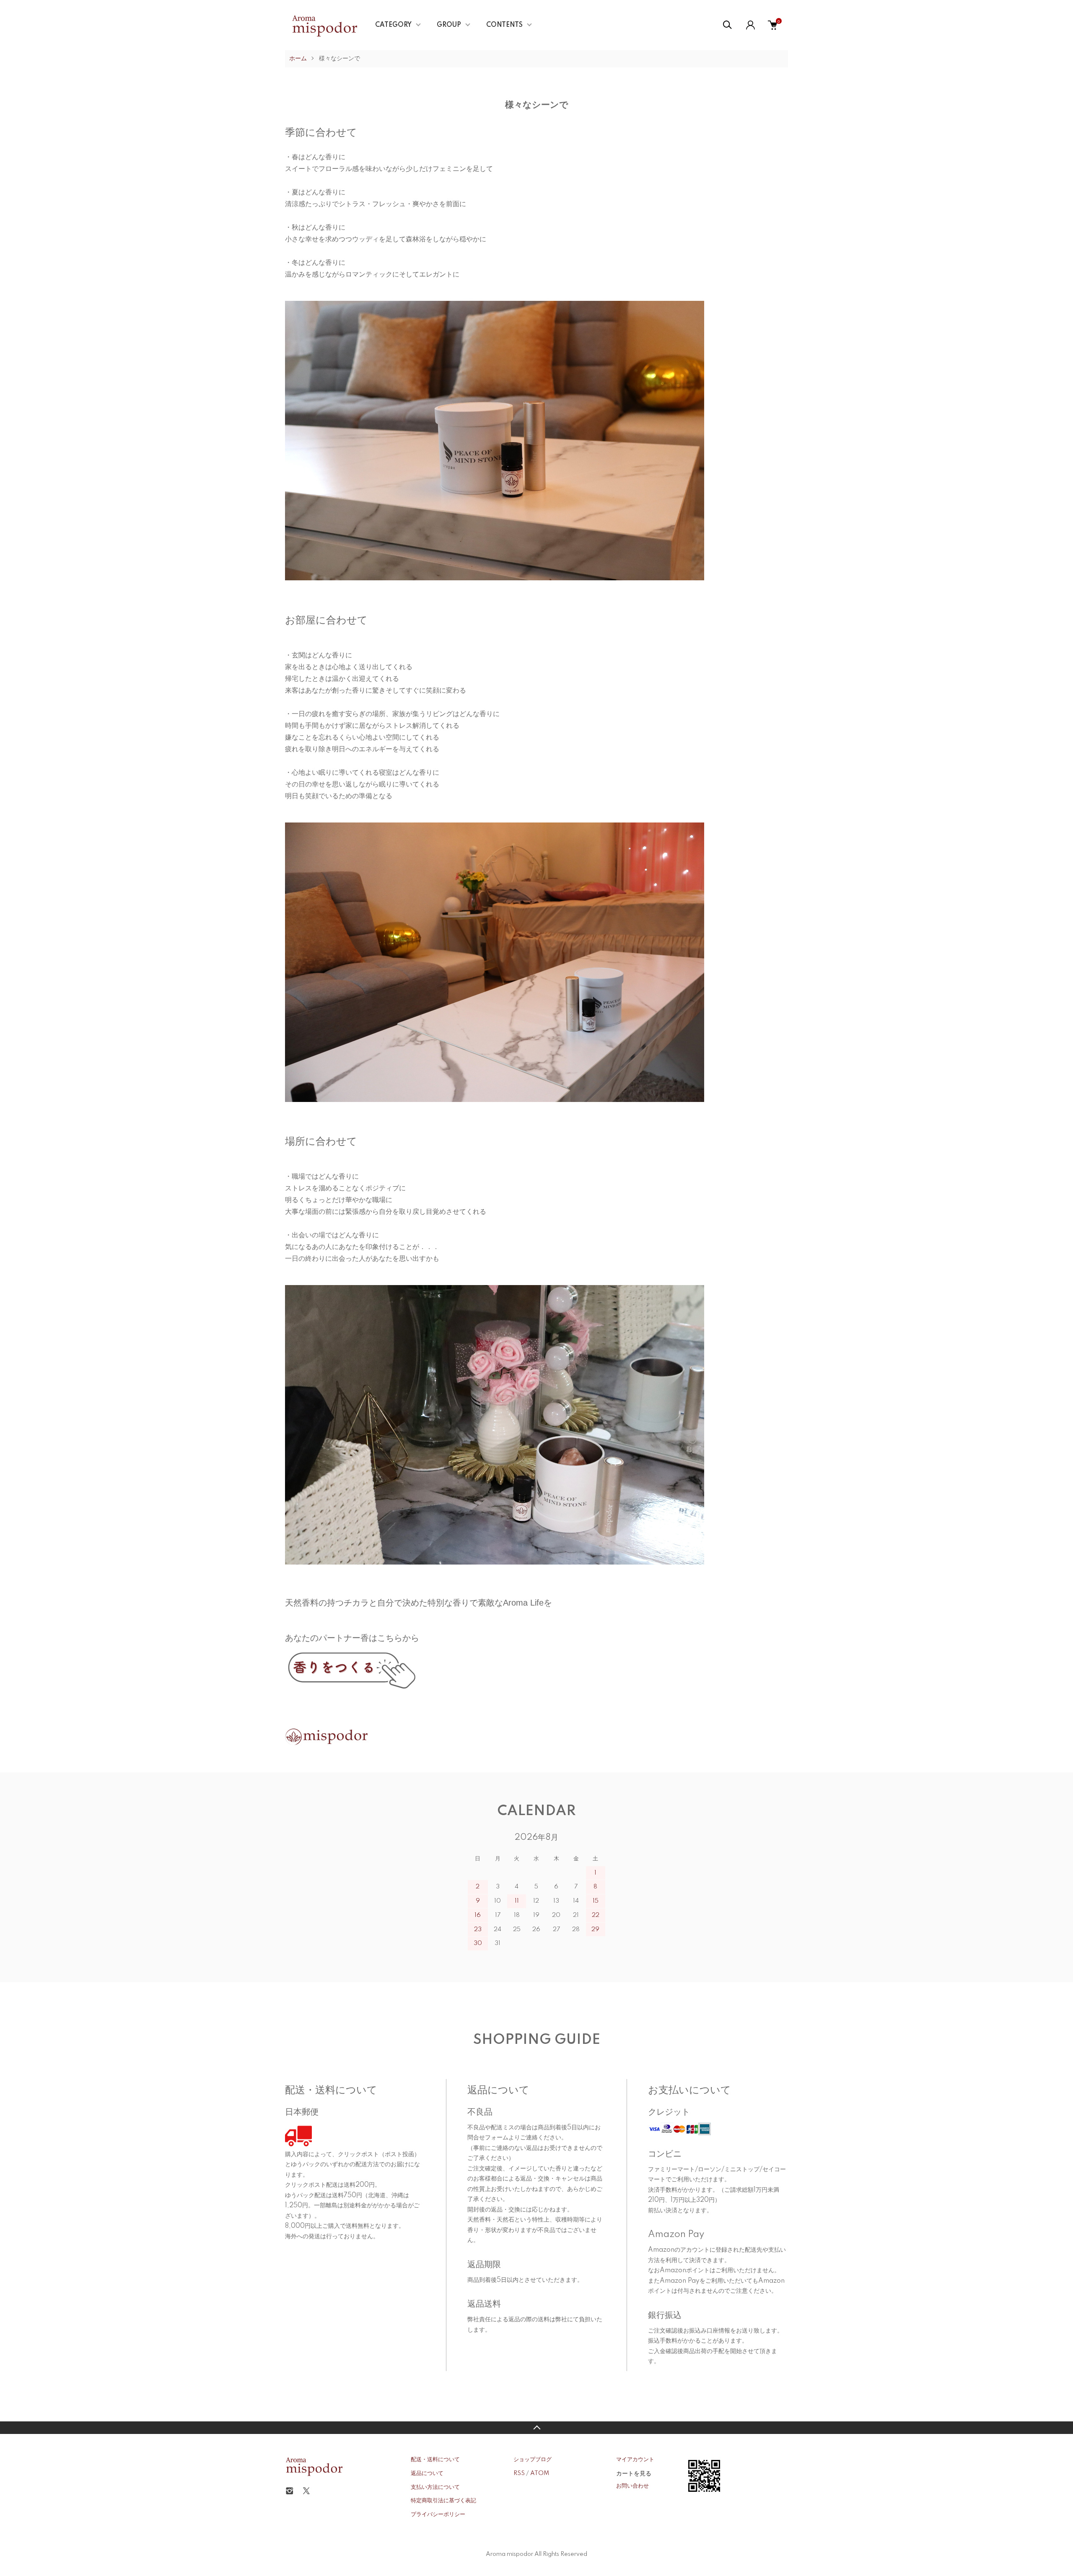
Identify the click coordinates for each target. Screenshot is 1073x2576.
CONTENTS (504, 25)
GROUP (449, 25)
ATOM (540, 2473)
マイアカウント (635, 2460)
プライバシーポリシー (438, 2514)
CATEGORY (393, 25)
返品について (427, 2473)
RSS (519, 2473)
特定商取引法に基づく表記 (443, 2501)
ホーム (298, 59)
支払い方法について (435, 2487)
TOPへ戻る (536, 2428)
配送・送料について (435, 2460)
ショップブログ (533, 2460)
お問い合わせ (632, 2486)
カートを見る (634, 2473)
